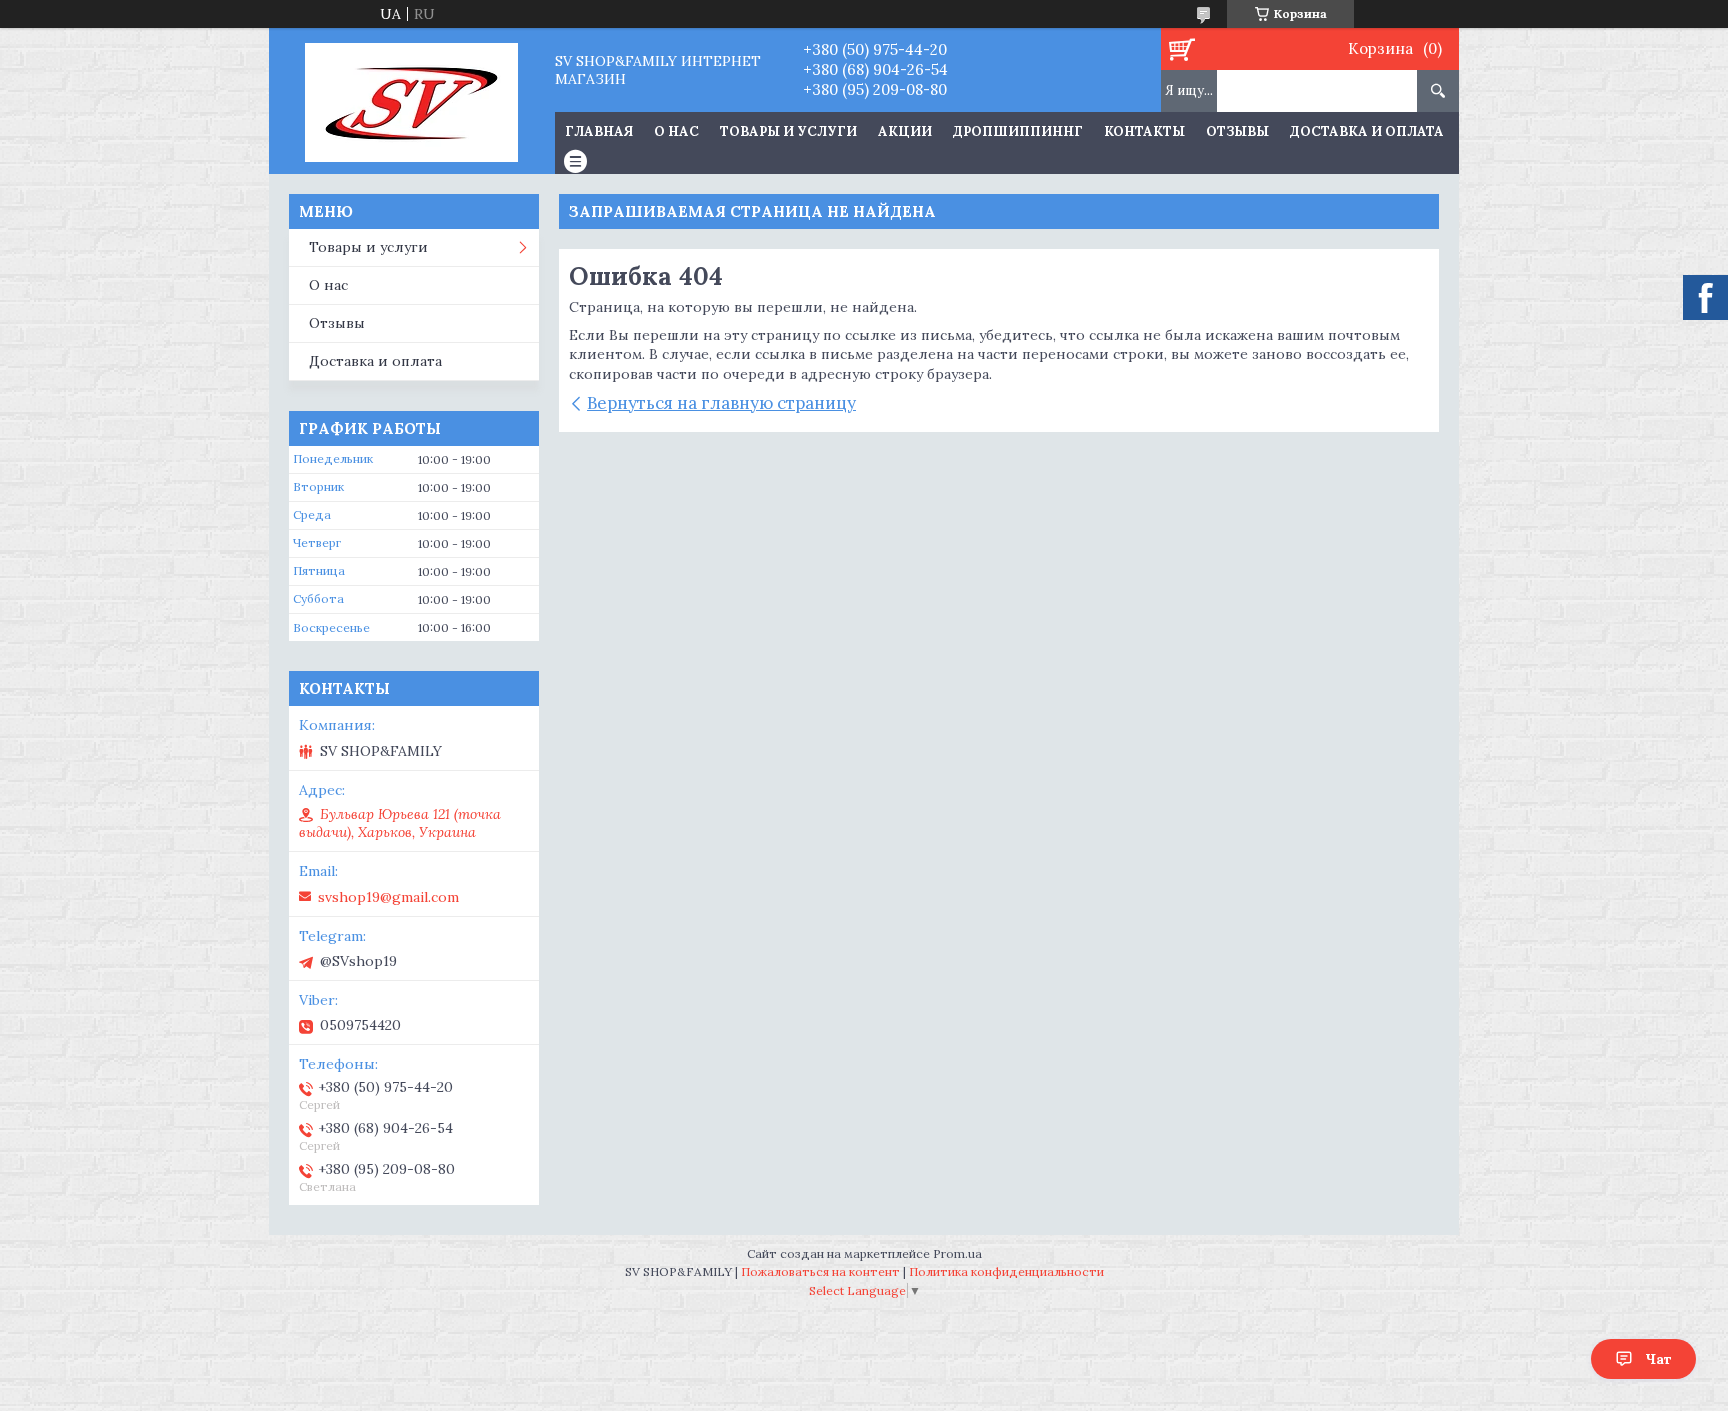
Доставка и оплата (1367, 131)
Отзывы (1237, 131)
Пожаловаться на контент (820, 1271)
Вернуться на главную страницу (721, 403)
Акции (905, 131)
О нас (676, 131)
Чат (1658, 1359)
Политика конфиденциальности (1006, 1271)
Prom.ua (957, 1253)
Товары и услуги (788, 131)
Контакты (1144, 131)
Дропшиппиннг (1018, 131)
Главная (599, 131)
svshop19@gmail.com (388, 897)
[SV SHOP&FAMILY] (411, 101)
